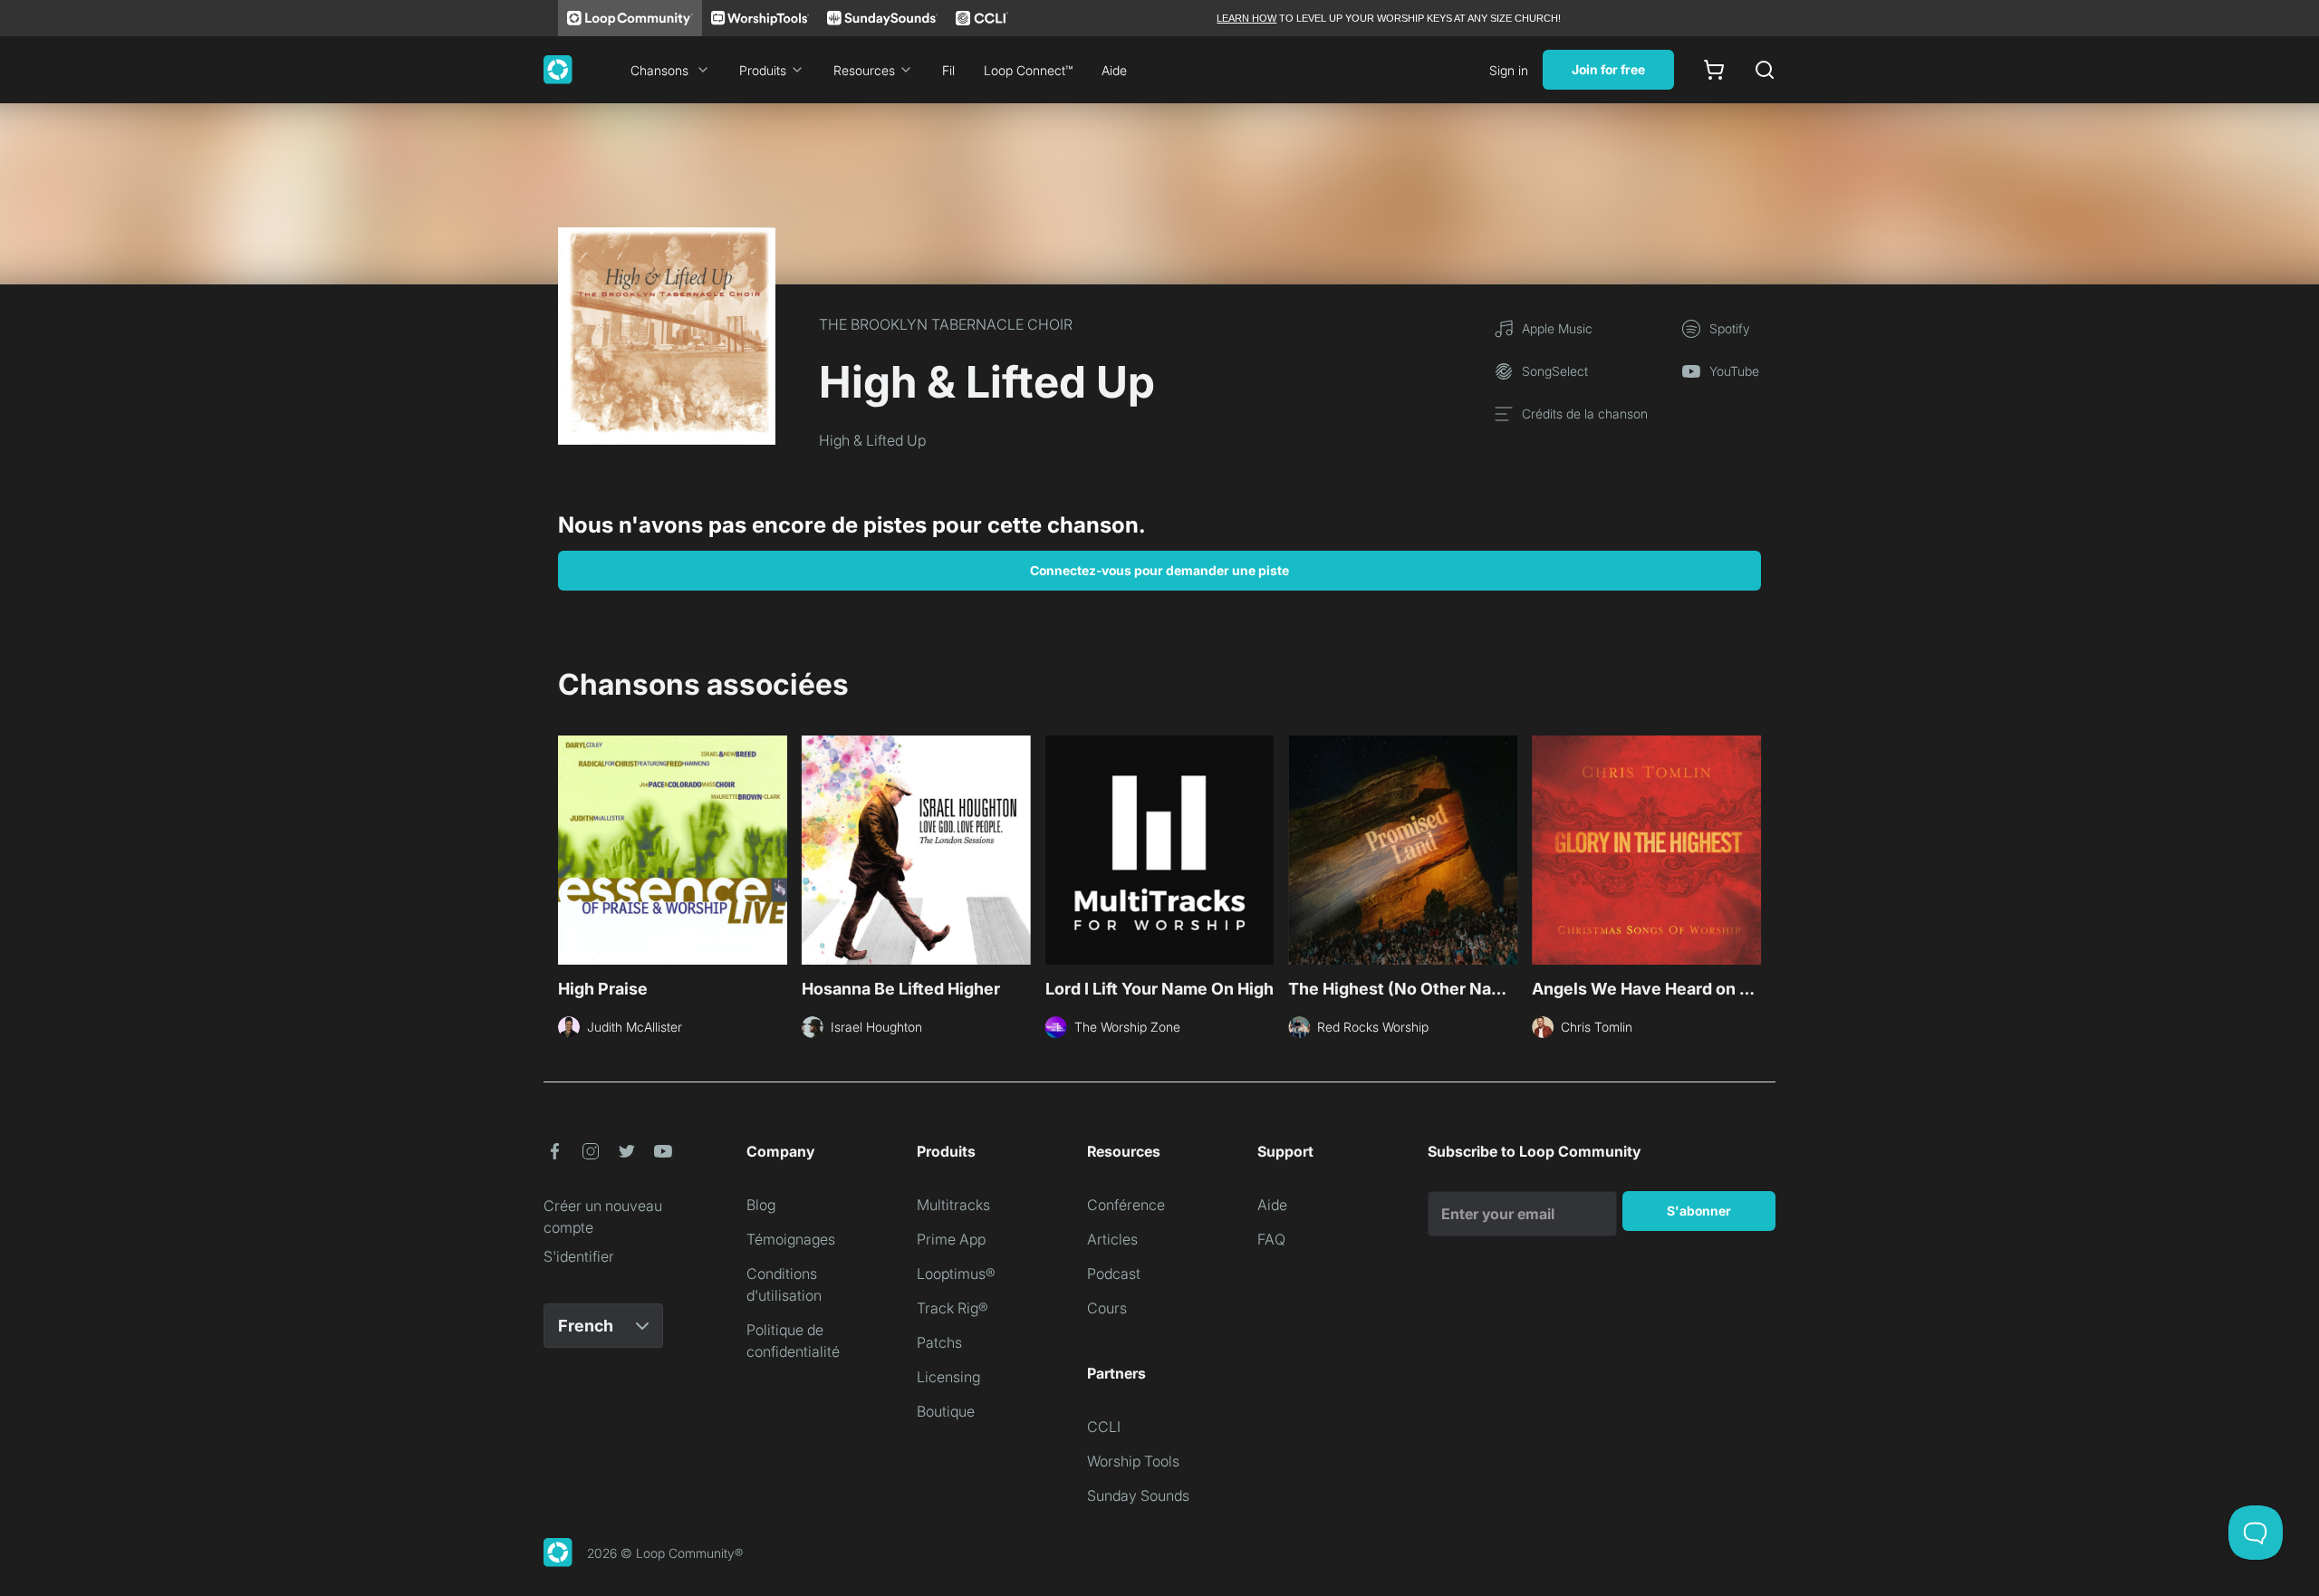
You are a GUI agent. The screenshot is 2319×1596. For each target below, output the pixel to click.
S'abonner (1699, 1211)
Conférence (1126, 1205)
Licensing (948, 1377)
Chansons (659, 70)
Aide (1114, 70)
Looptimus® (956, 1274)
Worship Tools (1133, 1461)
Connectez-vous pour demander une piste (1159, 570)
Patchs (939, 1342)
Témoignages (791, 1239)
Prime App (951, 1239)
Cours (1107, 1308)
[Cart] (1714, 70)
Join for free (1608, 69)
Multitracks (953, 1205)
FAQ (1271, 1239)
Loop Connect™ (1028, 70)
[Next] (1750, 848)
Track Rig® (953, 1308)
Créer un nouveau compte (603, 1216)
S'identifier (579, 1256)
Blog (761, 1205)
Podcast (1114, 1274)
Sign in (1509, 70)
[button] (554, 1151)
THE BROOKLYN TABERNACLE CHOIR (946, 324)
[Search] (1765, 70)
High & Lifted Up (872, 440)
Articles (1112, 1239)
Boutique (946, 1411)
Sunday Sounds (1138, 1495)
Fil (948, 70)
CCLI (1104, 1427)
